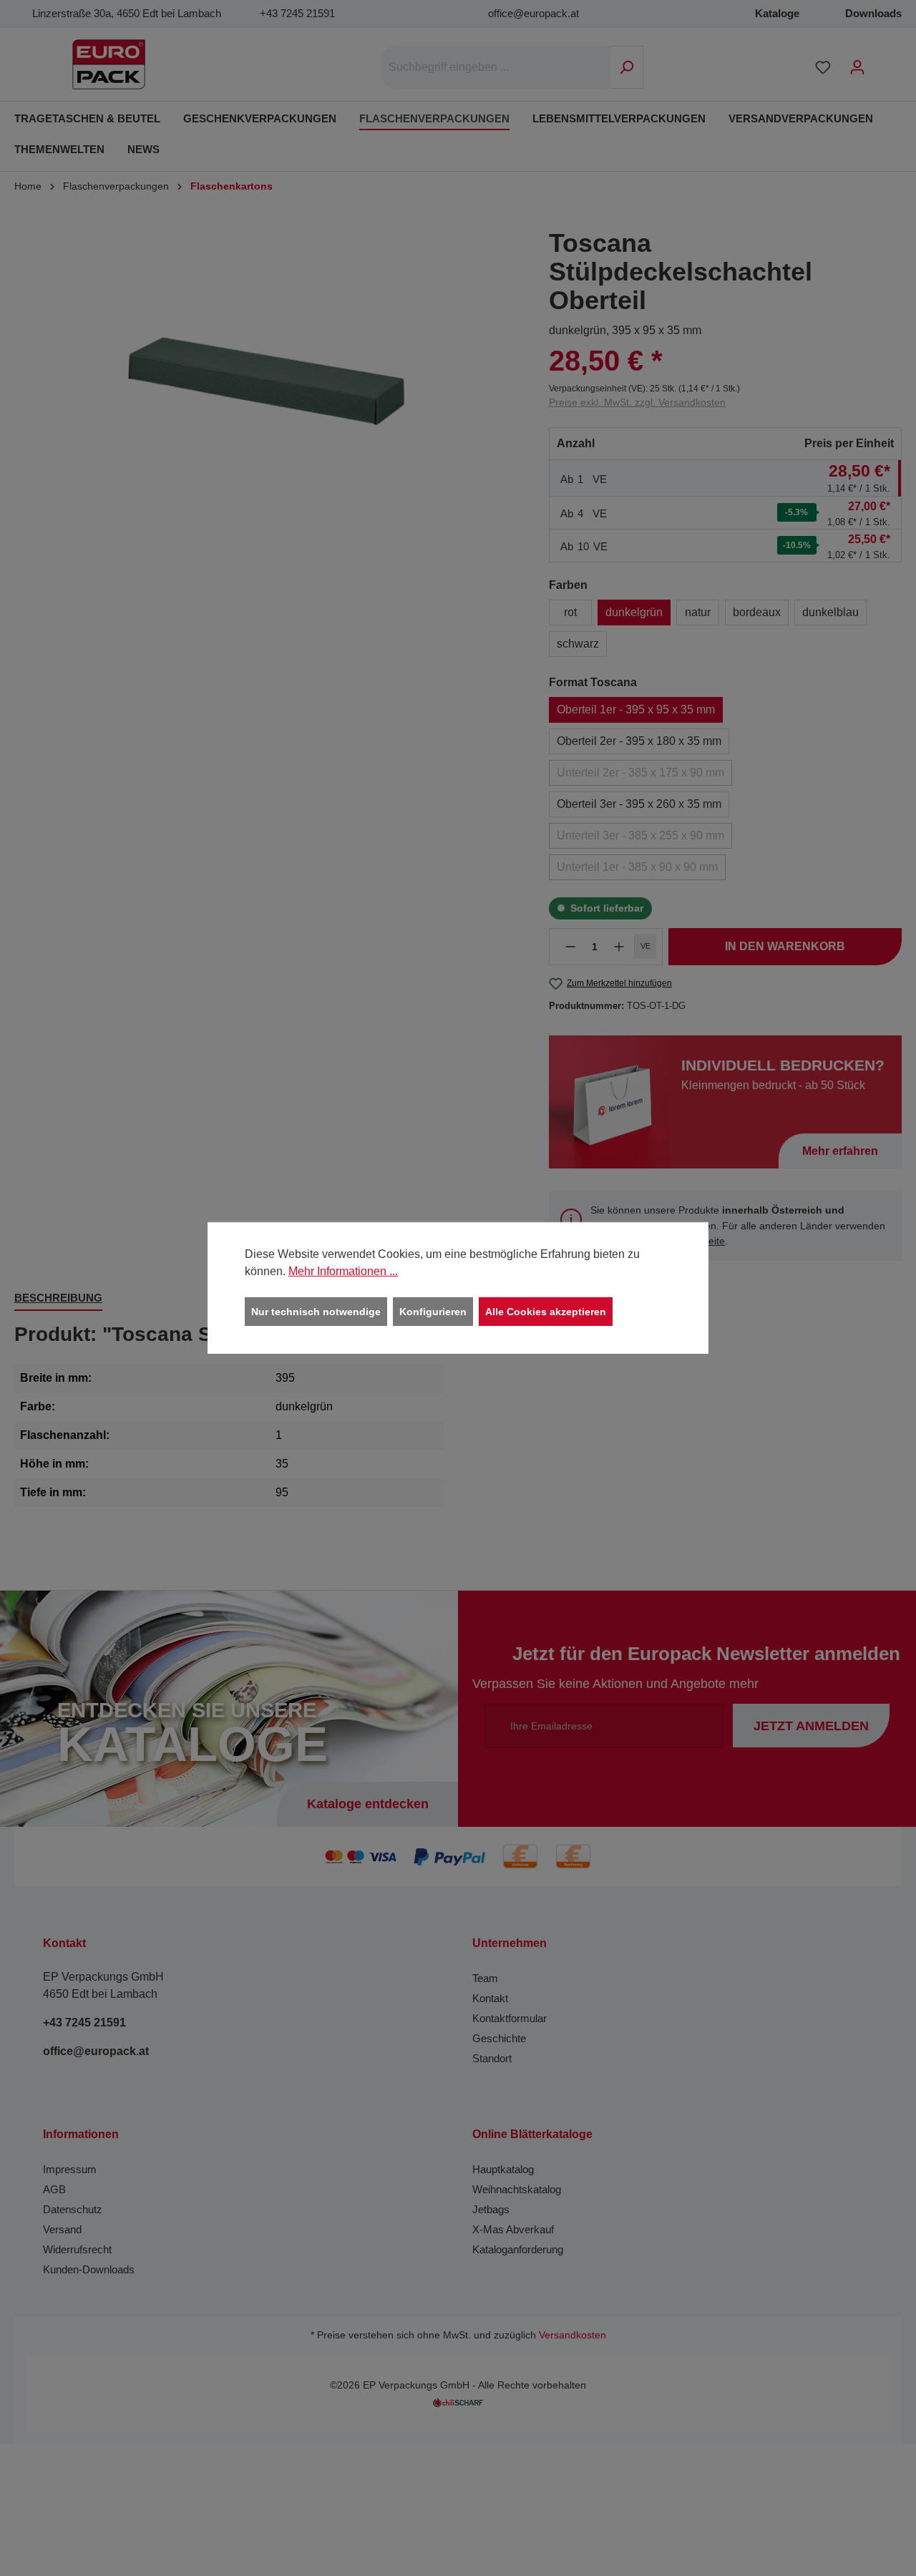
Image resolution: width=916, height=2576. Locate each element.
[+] (619, 947)
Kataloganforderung (518, 2249)
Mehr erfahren (840, 1151)
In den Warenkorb (785, 946)
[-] (570, 947)
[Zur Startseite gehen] (109, 64)
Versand (62, 2229)
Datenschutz (73, 2209)
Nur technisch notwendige (316, 1312)
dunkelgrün (634, 612)
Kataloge (777, 13)
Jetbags (491, 2209)
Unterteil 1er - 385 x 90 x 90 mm (637, 867)
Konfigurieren (433, 1312)
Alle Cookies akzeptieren (546, 1312)
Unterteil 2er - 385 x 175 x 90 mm (640, 772)
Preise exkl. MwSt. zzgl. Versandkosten (637, 402)
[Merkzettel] (823, 67)
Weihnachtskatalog (517, 2189)
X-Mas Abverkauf (513, 2229)
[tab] (58, 1299)
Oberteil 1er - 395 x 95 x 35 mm (636, 709)
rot (570, 612)
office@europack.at (533, 13)
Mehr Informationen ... (343, 1271)
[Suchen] (627, 67)
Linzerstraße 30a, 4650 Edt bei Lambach (127, 13)
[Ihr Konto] (857, 67)
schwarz (578, 644)
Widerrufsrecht (77, 2249)
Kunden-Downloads (89, 2269)
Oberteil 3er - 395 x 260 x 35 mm (639, 804)
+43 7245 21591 (297, 13)
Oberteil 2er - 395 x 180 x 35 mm (639, 741)
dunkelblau (830, 612)
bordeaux (757, 612)
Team (485, 1978)
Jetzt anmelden (811, 1726)
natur (698, 612)
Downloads (873, 13)
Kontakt (490, 1998)
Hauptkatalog (503, 2169)
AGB (54, 2189)
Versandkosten (572, 2335)
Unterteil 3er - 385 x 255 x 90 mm (640, 835)
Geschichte (499, 2038)
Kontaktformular (510, 2018)
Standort (492, 2058)
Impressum (70, 2169)
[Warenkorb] (884, 62)
